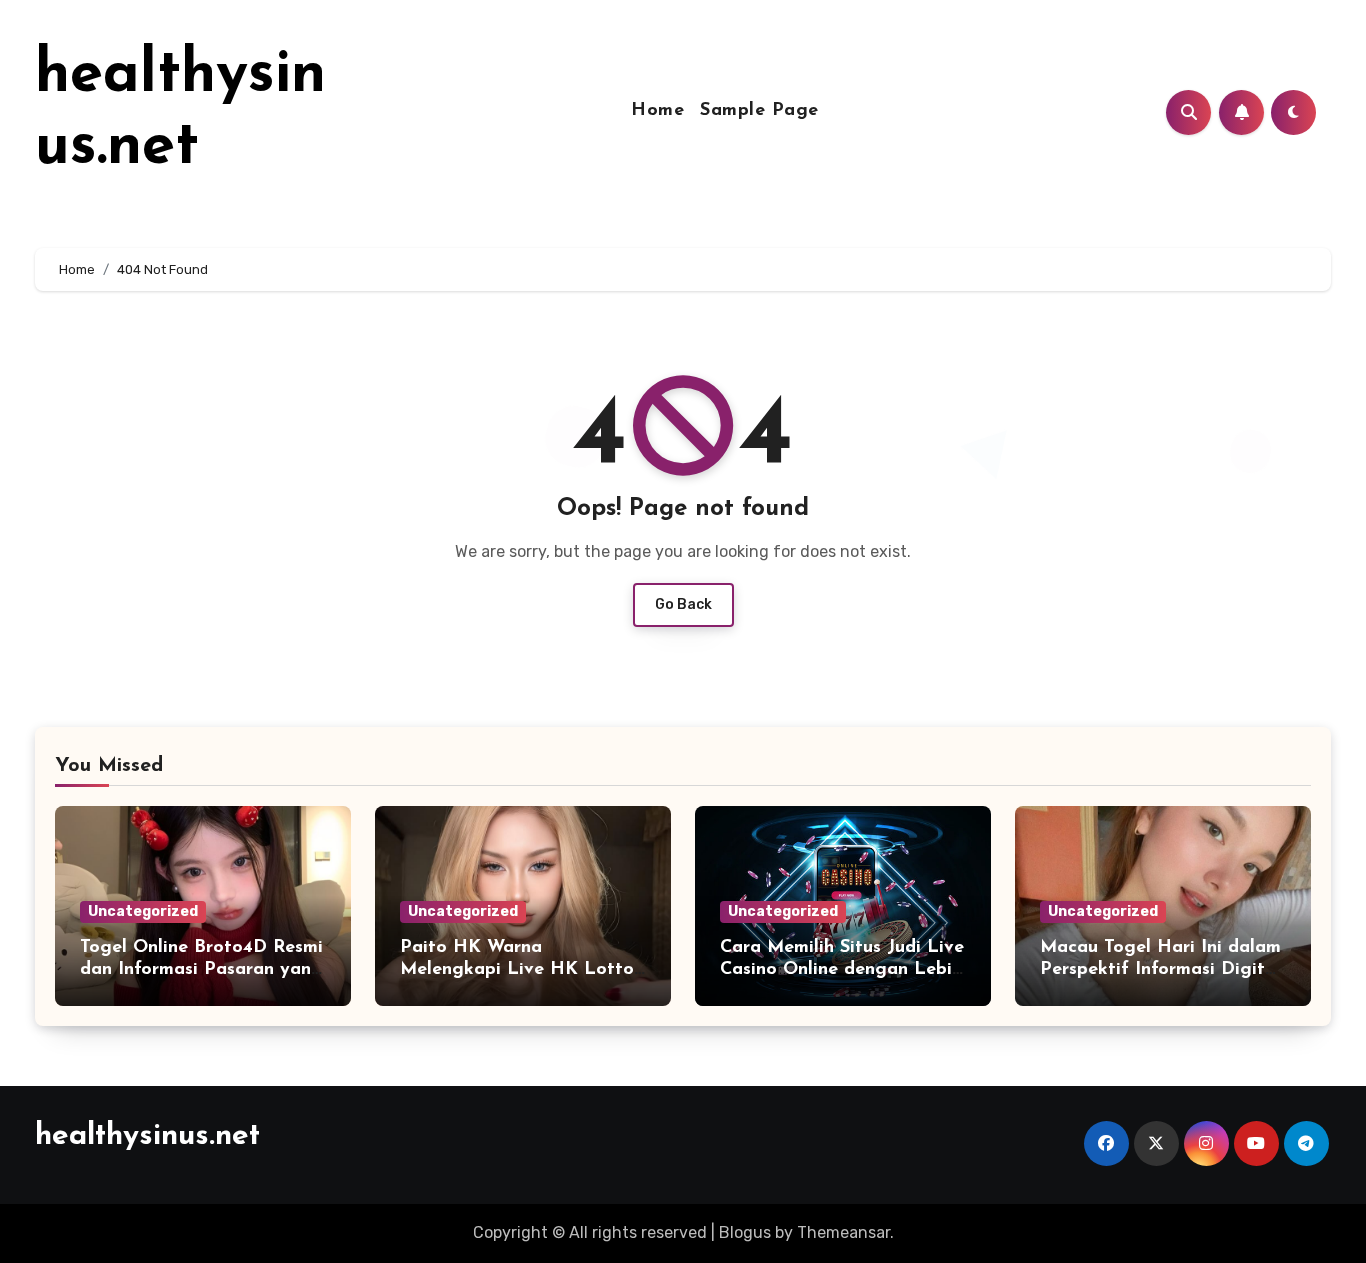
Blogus (745, 1232)
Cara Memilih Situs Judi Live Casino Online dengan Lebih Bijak (842, 969)
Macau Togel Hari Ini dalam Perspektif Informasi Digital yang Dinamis (1160, 969)
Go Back (683, 604)
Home (657, 111)
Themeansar (843, 1232)
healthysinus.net (147, 1136)
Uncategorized (143, 911)
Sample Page (759, 111)
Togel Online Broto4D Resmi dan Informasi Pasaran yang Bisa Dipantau (201, 969)
